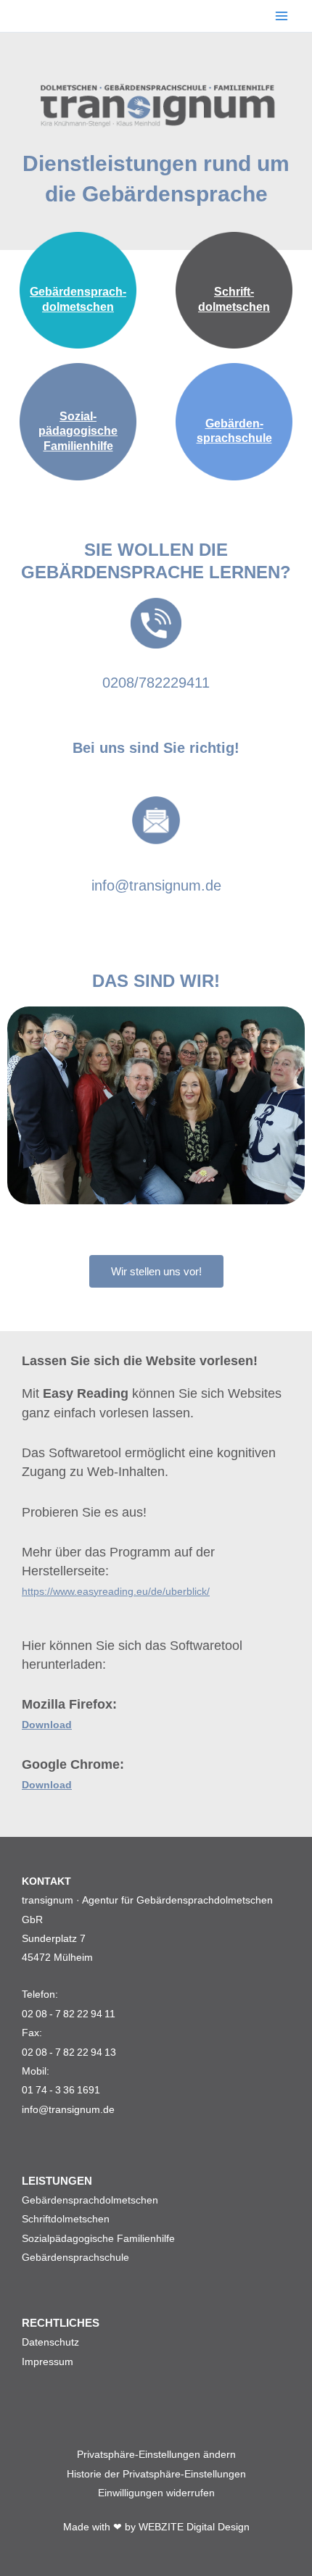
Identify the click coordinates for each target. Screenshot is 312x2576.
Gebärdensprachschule (75, 2257)
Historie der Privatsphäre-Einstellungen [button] (156, 2474)
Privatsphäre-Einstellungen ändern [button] (156, 2454)
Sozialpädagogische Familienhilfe (98, 2238)
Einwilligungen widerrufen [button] (156, 2493)
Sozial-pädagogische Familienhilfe (78, 432)
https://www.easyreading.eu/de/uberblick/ (116, 1591)
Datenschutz (50, 2342)
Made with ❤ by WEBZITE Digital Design (156, 2527)
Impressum (48, 2362)
